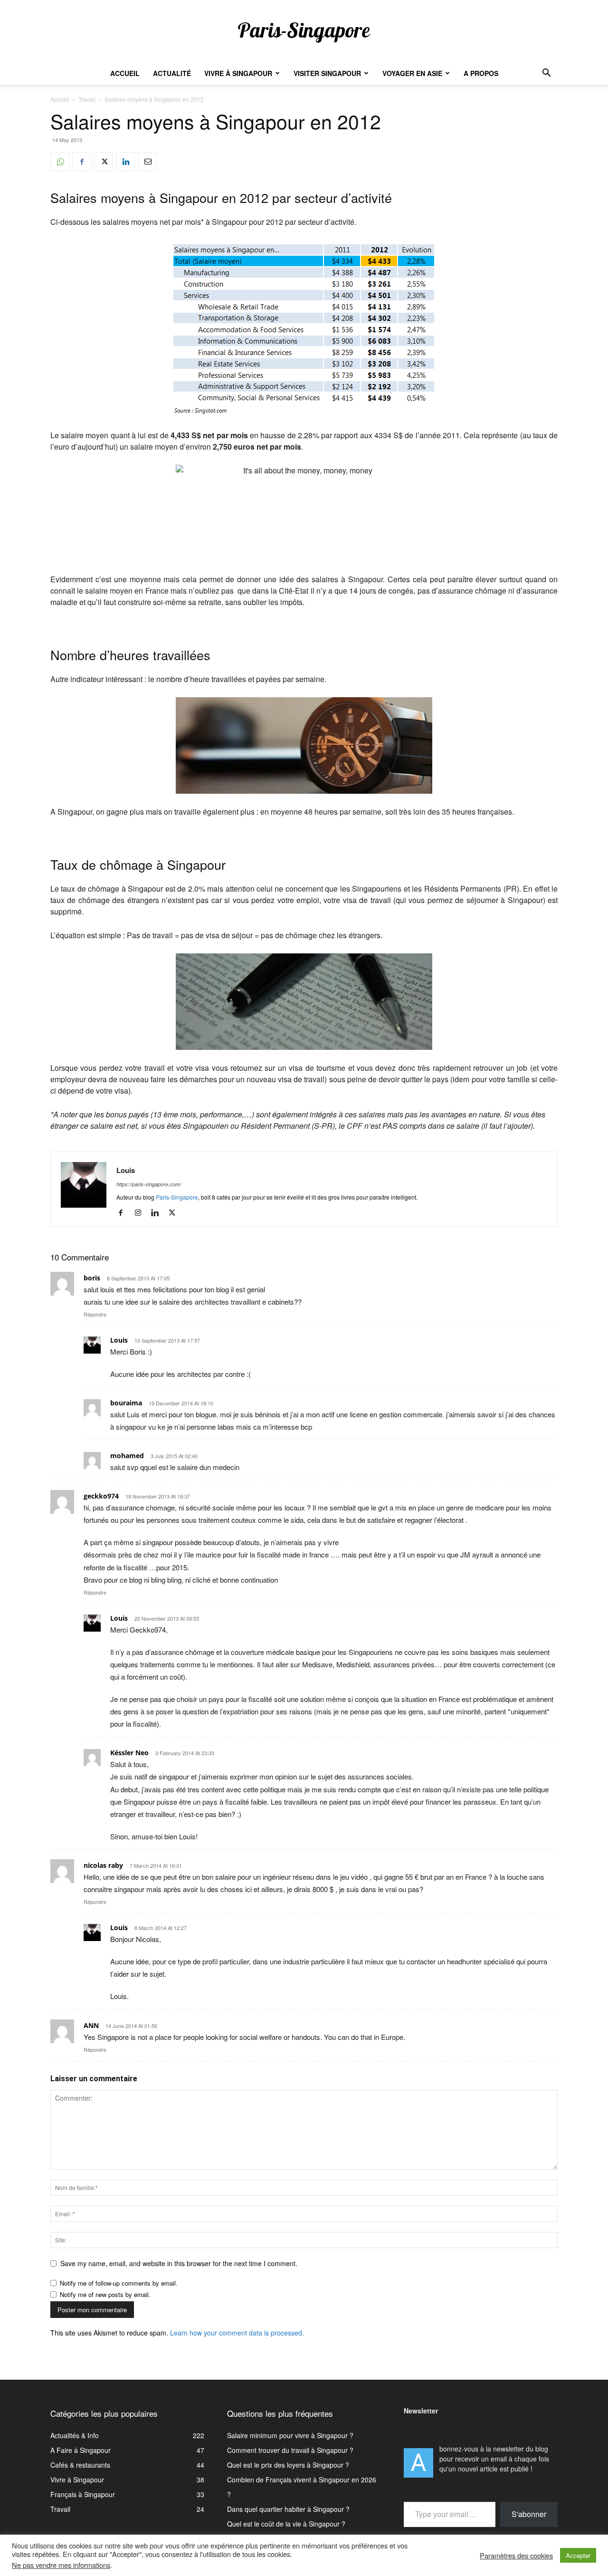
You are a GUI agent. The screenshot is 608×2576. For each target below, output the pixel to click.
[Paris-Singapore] (304, 32)
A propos (481, 73)
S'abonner (529, 2514)
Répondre (95, 1314)
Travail (87, 99)
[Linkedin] (125, 162)
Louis (126, 1170)
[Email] (147, 162)
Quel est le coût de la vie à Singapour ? (286, 2524)
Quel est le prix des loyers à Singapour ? (288, 2465)
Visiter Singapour (327, 73)
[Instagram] (141, 1213)
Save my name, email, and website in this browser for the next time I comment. (179, 2263)
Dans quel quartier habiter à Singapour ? (288, 2509)
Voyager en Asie (412, 73)
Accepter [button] (578, 2555)
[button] (546, 74)
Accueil (125, 73)
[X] (104, 162)
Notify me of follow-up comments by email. (119, 2283)
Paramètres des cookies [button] (516, 2556)
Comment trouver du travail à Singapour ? (290, 2450)
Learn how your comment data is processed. (237, 2333)
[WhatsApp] (60, 162)
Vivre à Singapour (238, 73)
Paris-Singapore (177, 1197)
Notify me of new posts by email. (105, 2294)
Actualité (172, 73)
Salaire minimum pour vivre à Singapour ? (290, 2435)
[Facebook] (82, 162)
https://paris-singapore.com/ (149, 1184)
